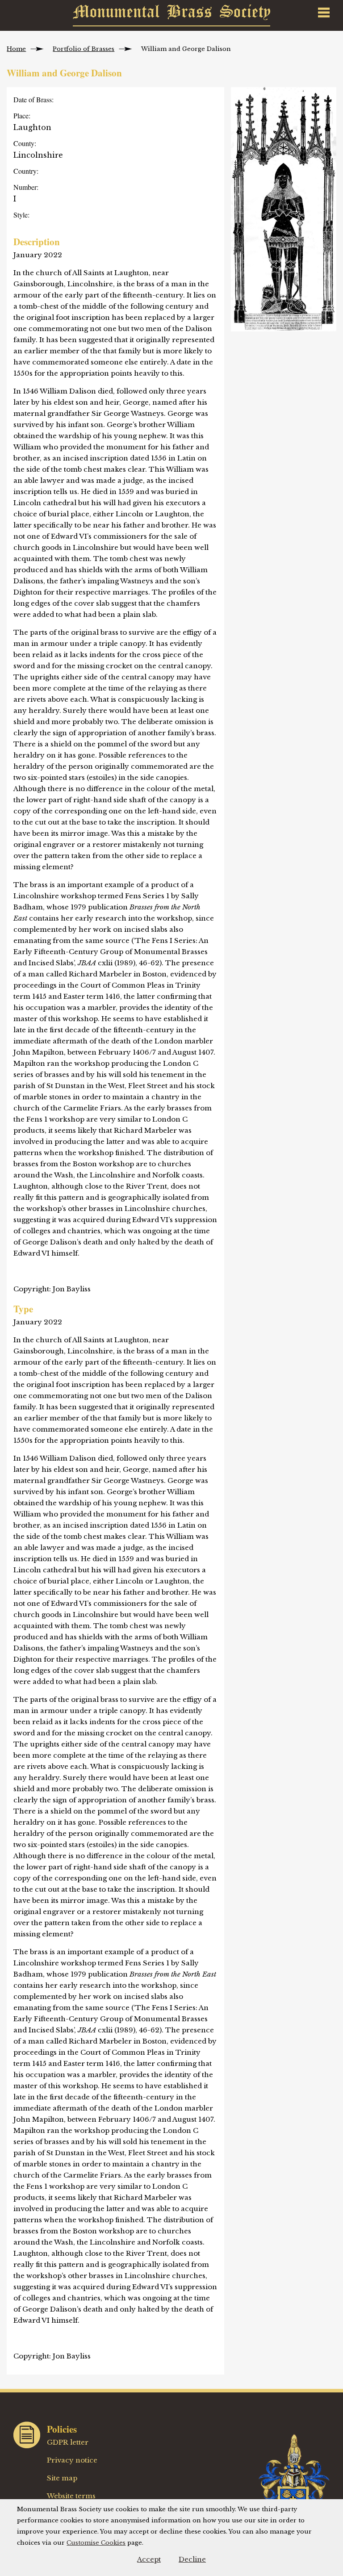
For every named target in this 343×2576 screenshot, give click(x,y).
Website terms (71, 2496)
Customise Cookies (96, 2543)
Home (16, 49)
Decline (192, 2559)
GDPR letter (68, 2442)
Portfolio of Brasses (84, 49)
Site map (62, 2478)
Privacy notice (72, 2460)
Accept (149, 2559)
